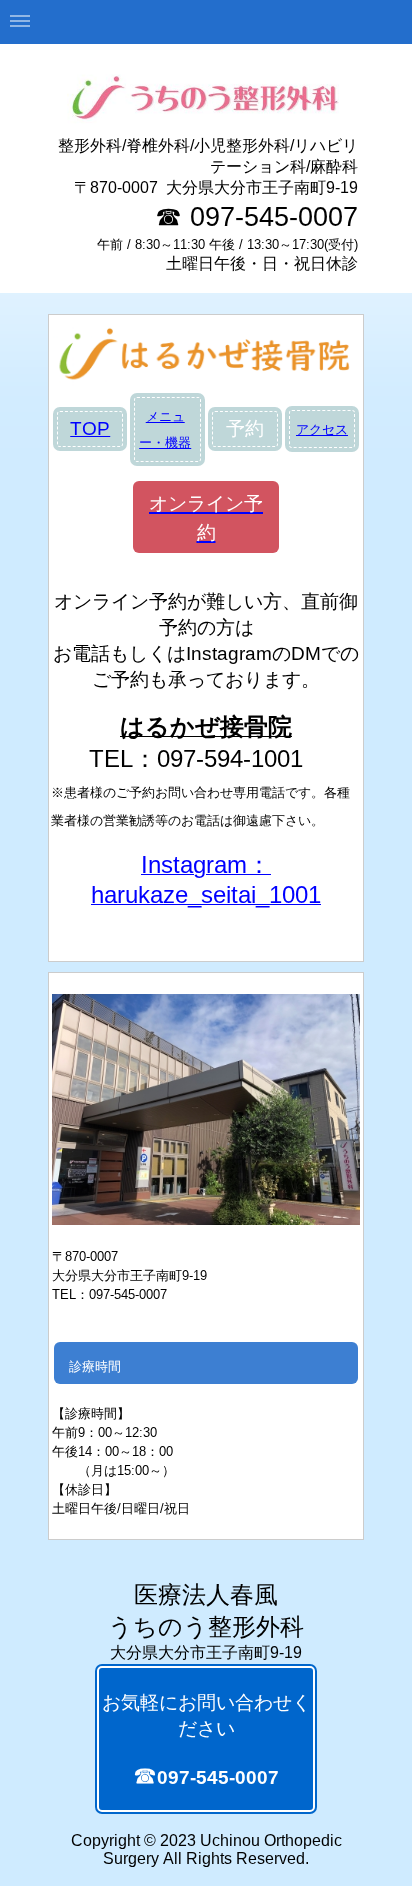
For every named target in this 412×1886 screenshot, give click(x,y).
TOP (90, 428)
